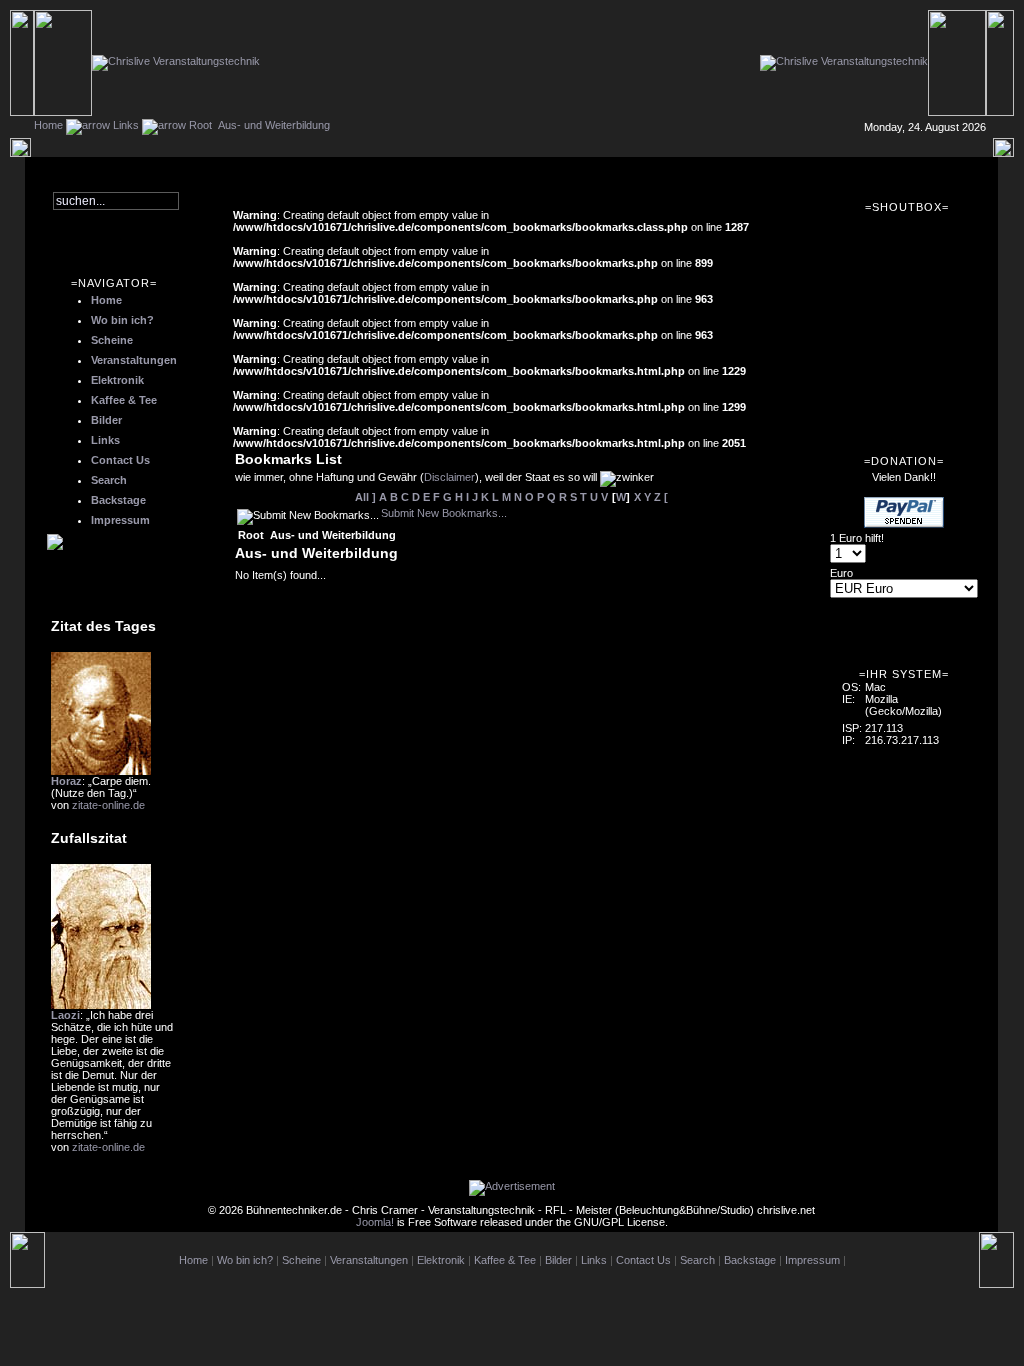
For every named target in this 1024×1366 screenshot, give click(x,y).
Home (48, 125)
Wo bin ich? (122, 320)
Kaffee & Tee (124, 400)
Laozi (65, 1015)
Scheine (112, 340)
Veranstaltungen (134, 360)
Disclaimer (449, 477)
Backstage (118, 500)
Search (109, 480)
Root (200, 125)
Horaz (66, 781)
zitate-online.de (108, 805)
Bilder (106, 420)
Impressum (120, 520)
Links (126, 125)
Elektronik (117, 380)
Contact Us (120, 460)
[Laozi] (101, 1005)
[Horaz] (101, 771)
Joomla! (375, 1222)
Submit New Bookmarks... (444, 513)
